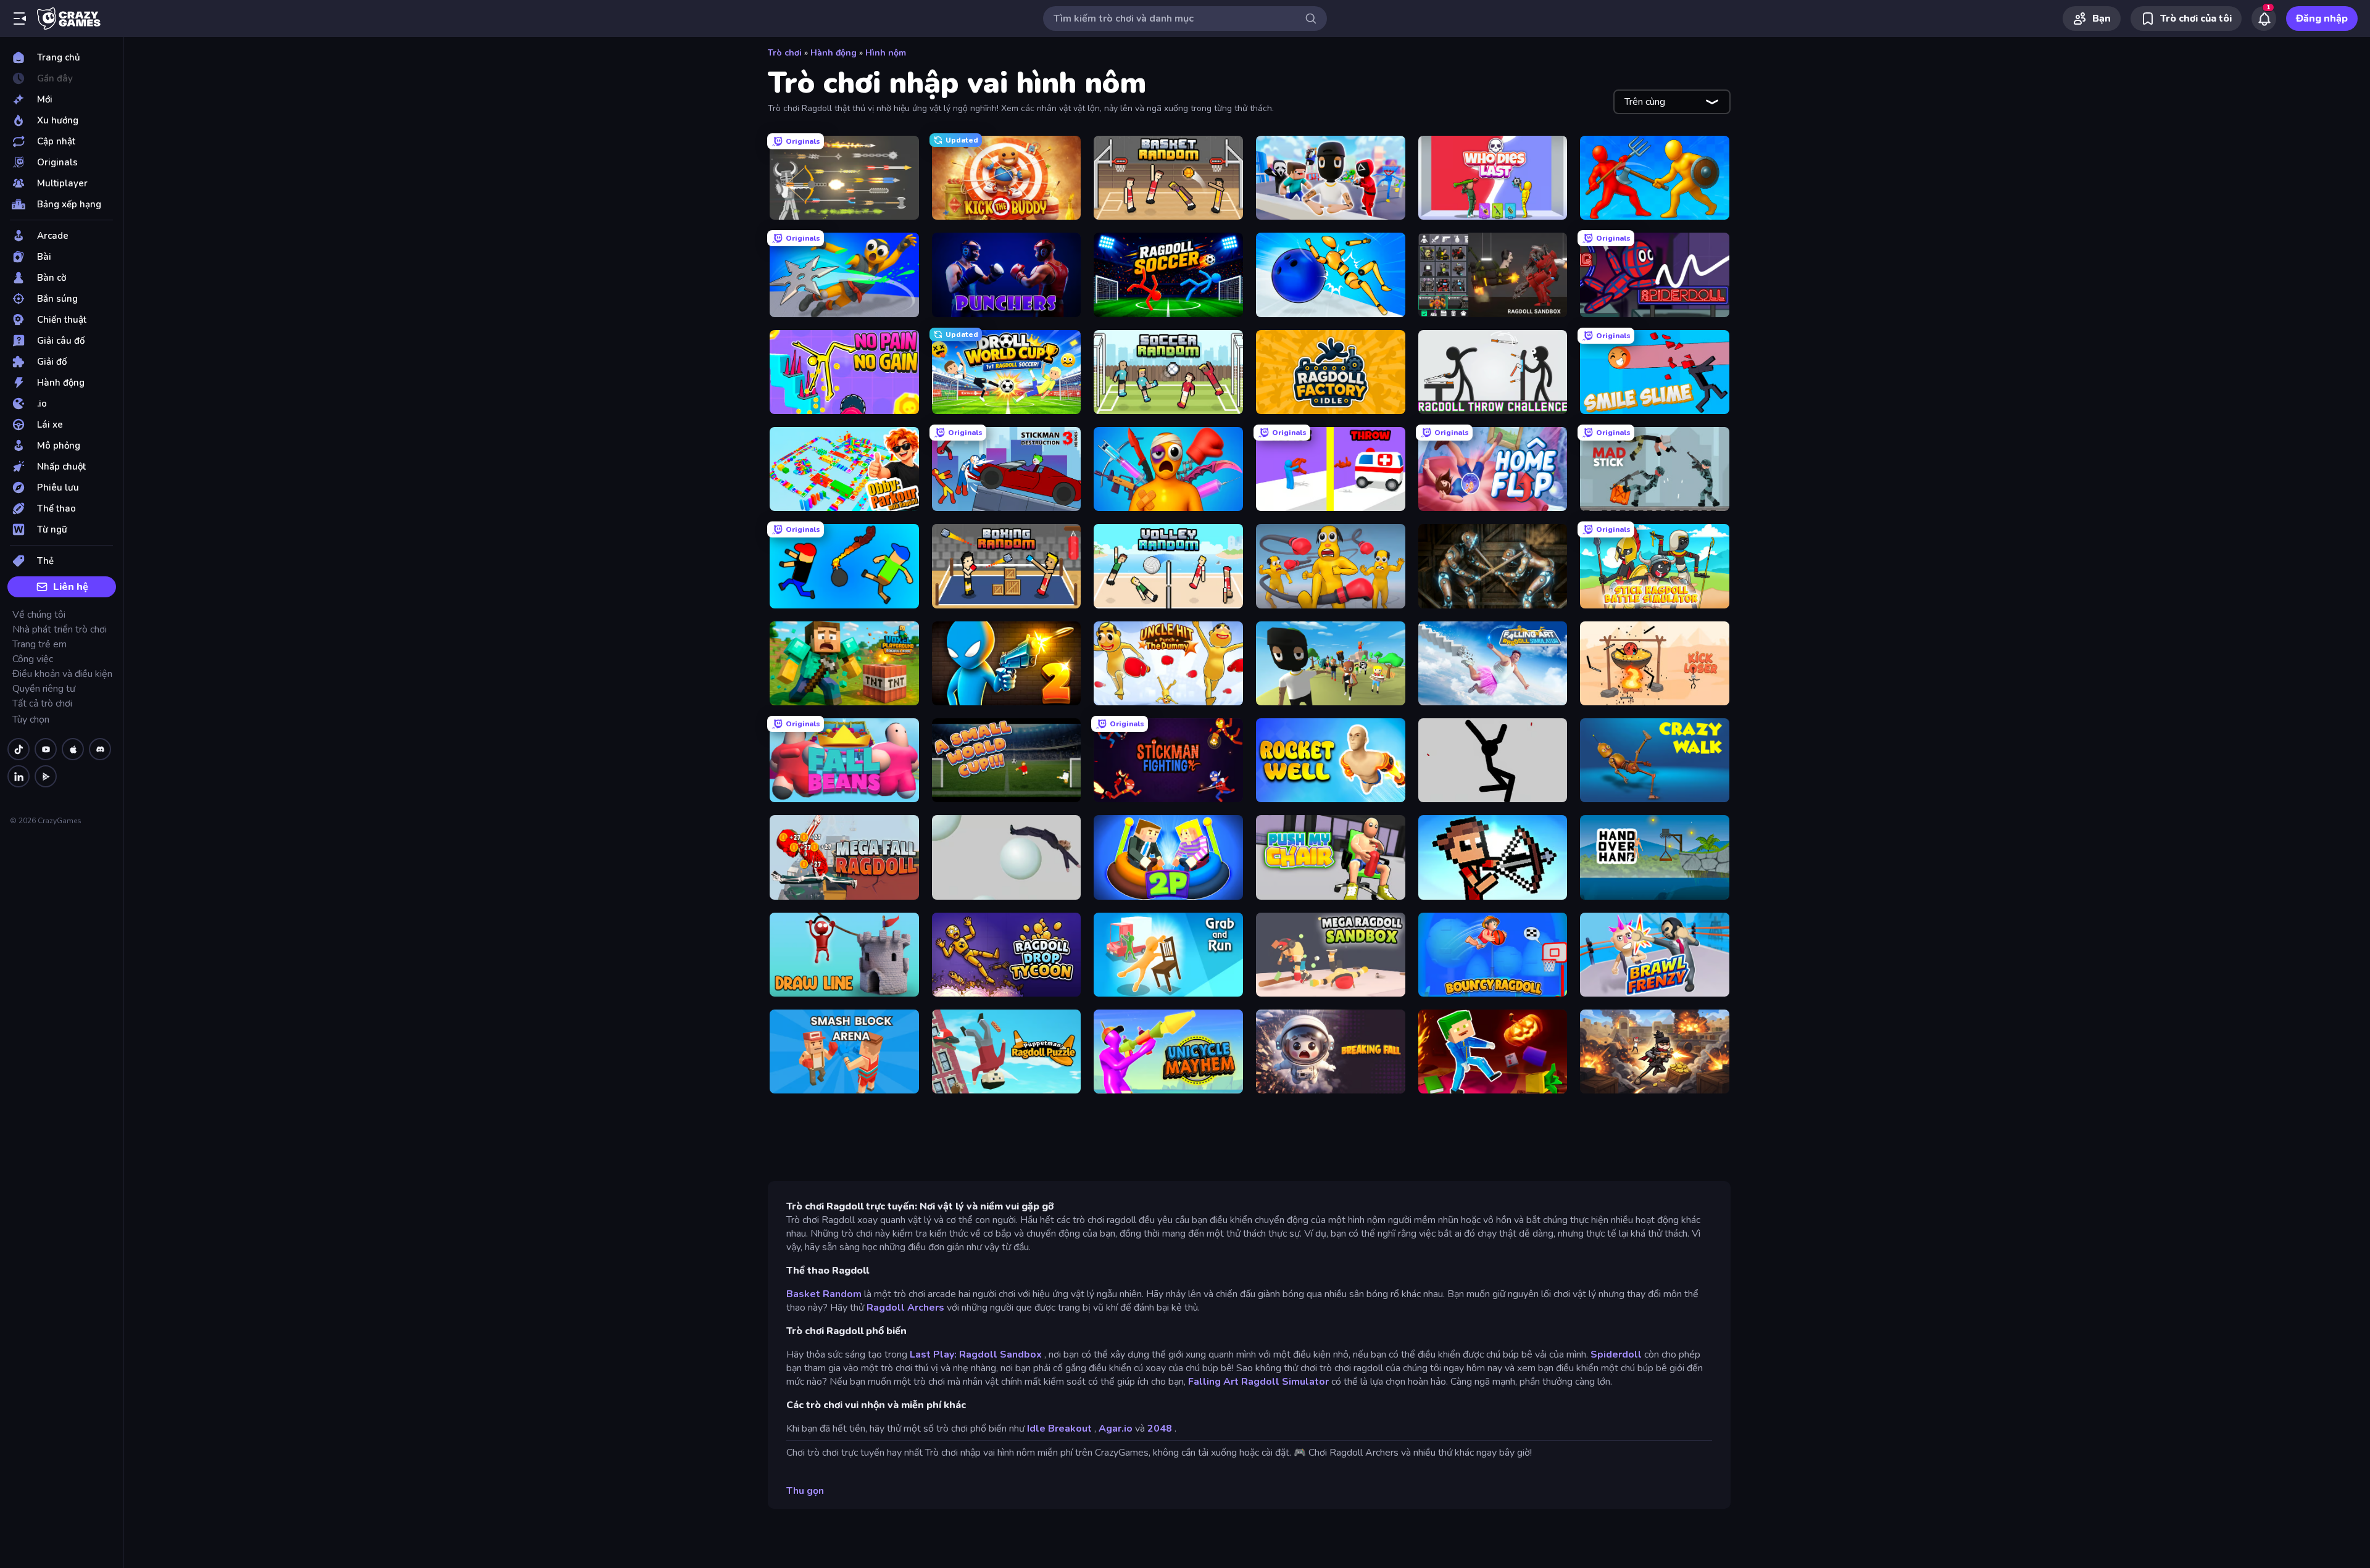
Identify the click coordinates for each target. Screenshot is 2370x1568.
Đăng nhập (2322, 19)
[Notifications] (2264, 19)
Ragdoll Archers (905, 1308)
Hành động (834, 53)
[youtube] (46, 749)
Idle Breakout (1059, 1429)
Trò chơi (785, 53)
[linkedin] (19, 776)
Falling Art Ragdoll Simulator (1258, 1382)
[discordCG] (100, 749)
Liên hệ (71, 587)
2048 (1160, 1429)
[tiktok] (19, 749)
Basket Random (824, 1294)
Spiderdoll (1616, 1354)
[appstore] (73, 749)
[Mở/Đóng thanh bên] (20, 19)
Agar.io (1116, 1429)
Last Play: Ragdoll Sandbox (976, 1354)
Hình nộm (886, 53)
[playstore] (46, 776)
